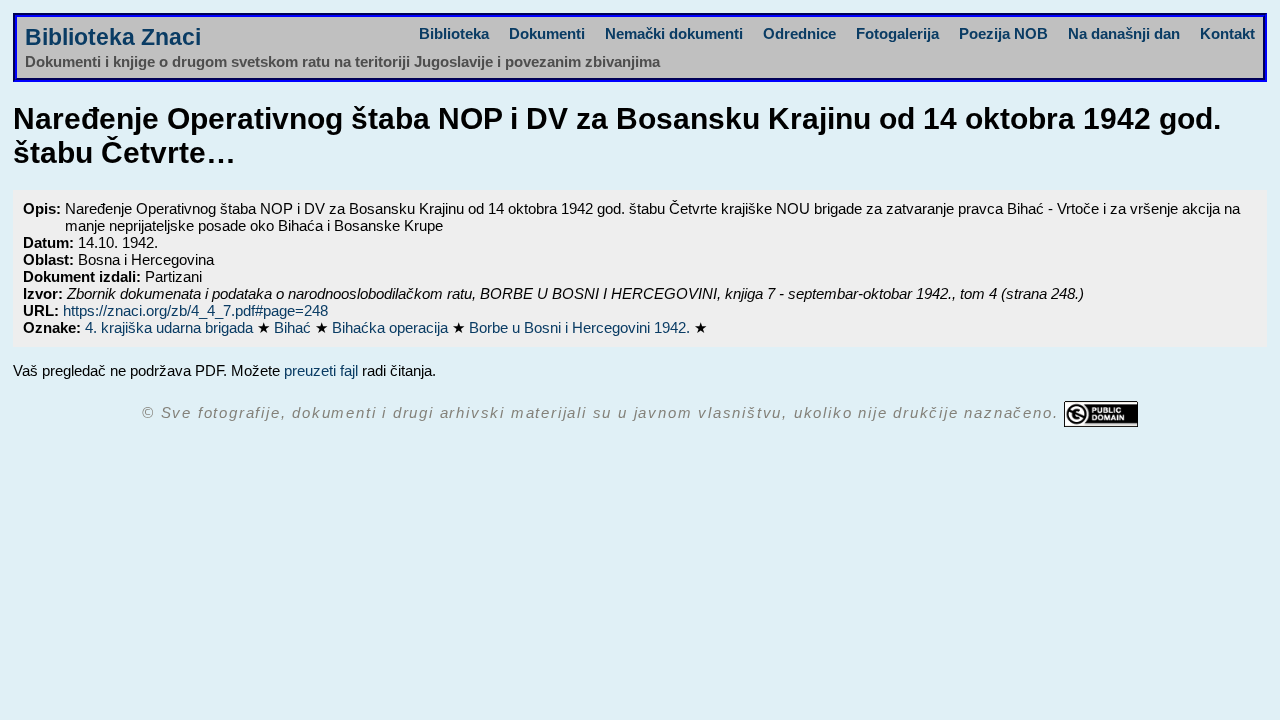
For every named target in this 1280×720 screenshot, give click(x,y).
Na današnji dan (1124, 33)
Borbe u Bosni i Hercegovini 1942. (581, 327)
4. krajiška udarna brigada (171, 327)
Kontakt (1227, 33)
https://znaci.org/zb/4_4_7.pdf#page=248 (195, 310)
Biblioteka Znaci (113, 37)
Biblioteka (454, 33)
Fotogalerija (897, 33)
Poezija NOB (1003, 33)
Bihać (294, 327)
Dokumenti (547, 33)
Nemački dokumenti (674, 33)
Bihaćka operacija (392, 327)
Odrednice (799, 33)
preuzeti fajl (321, 370)
